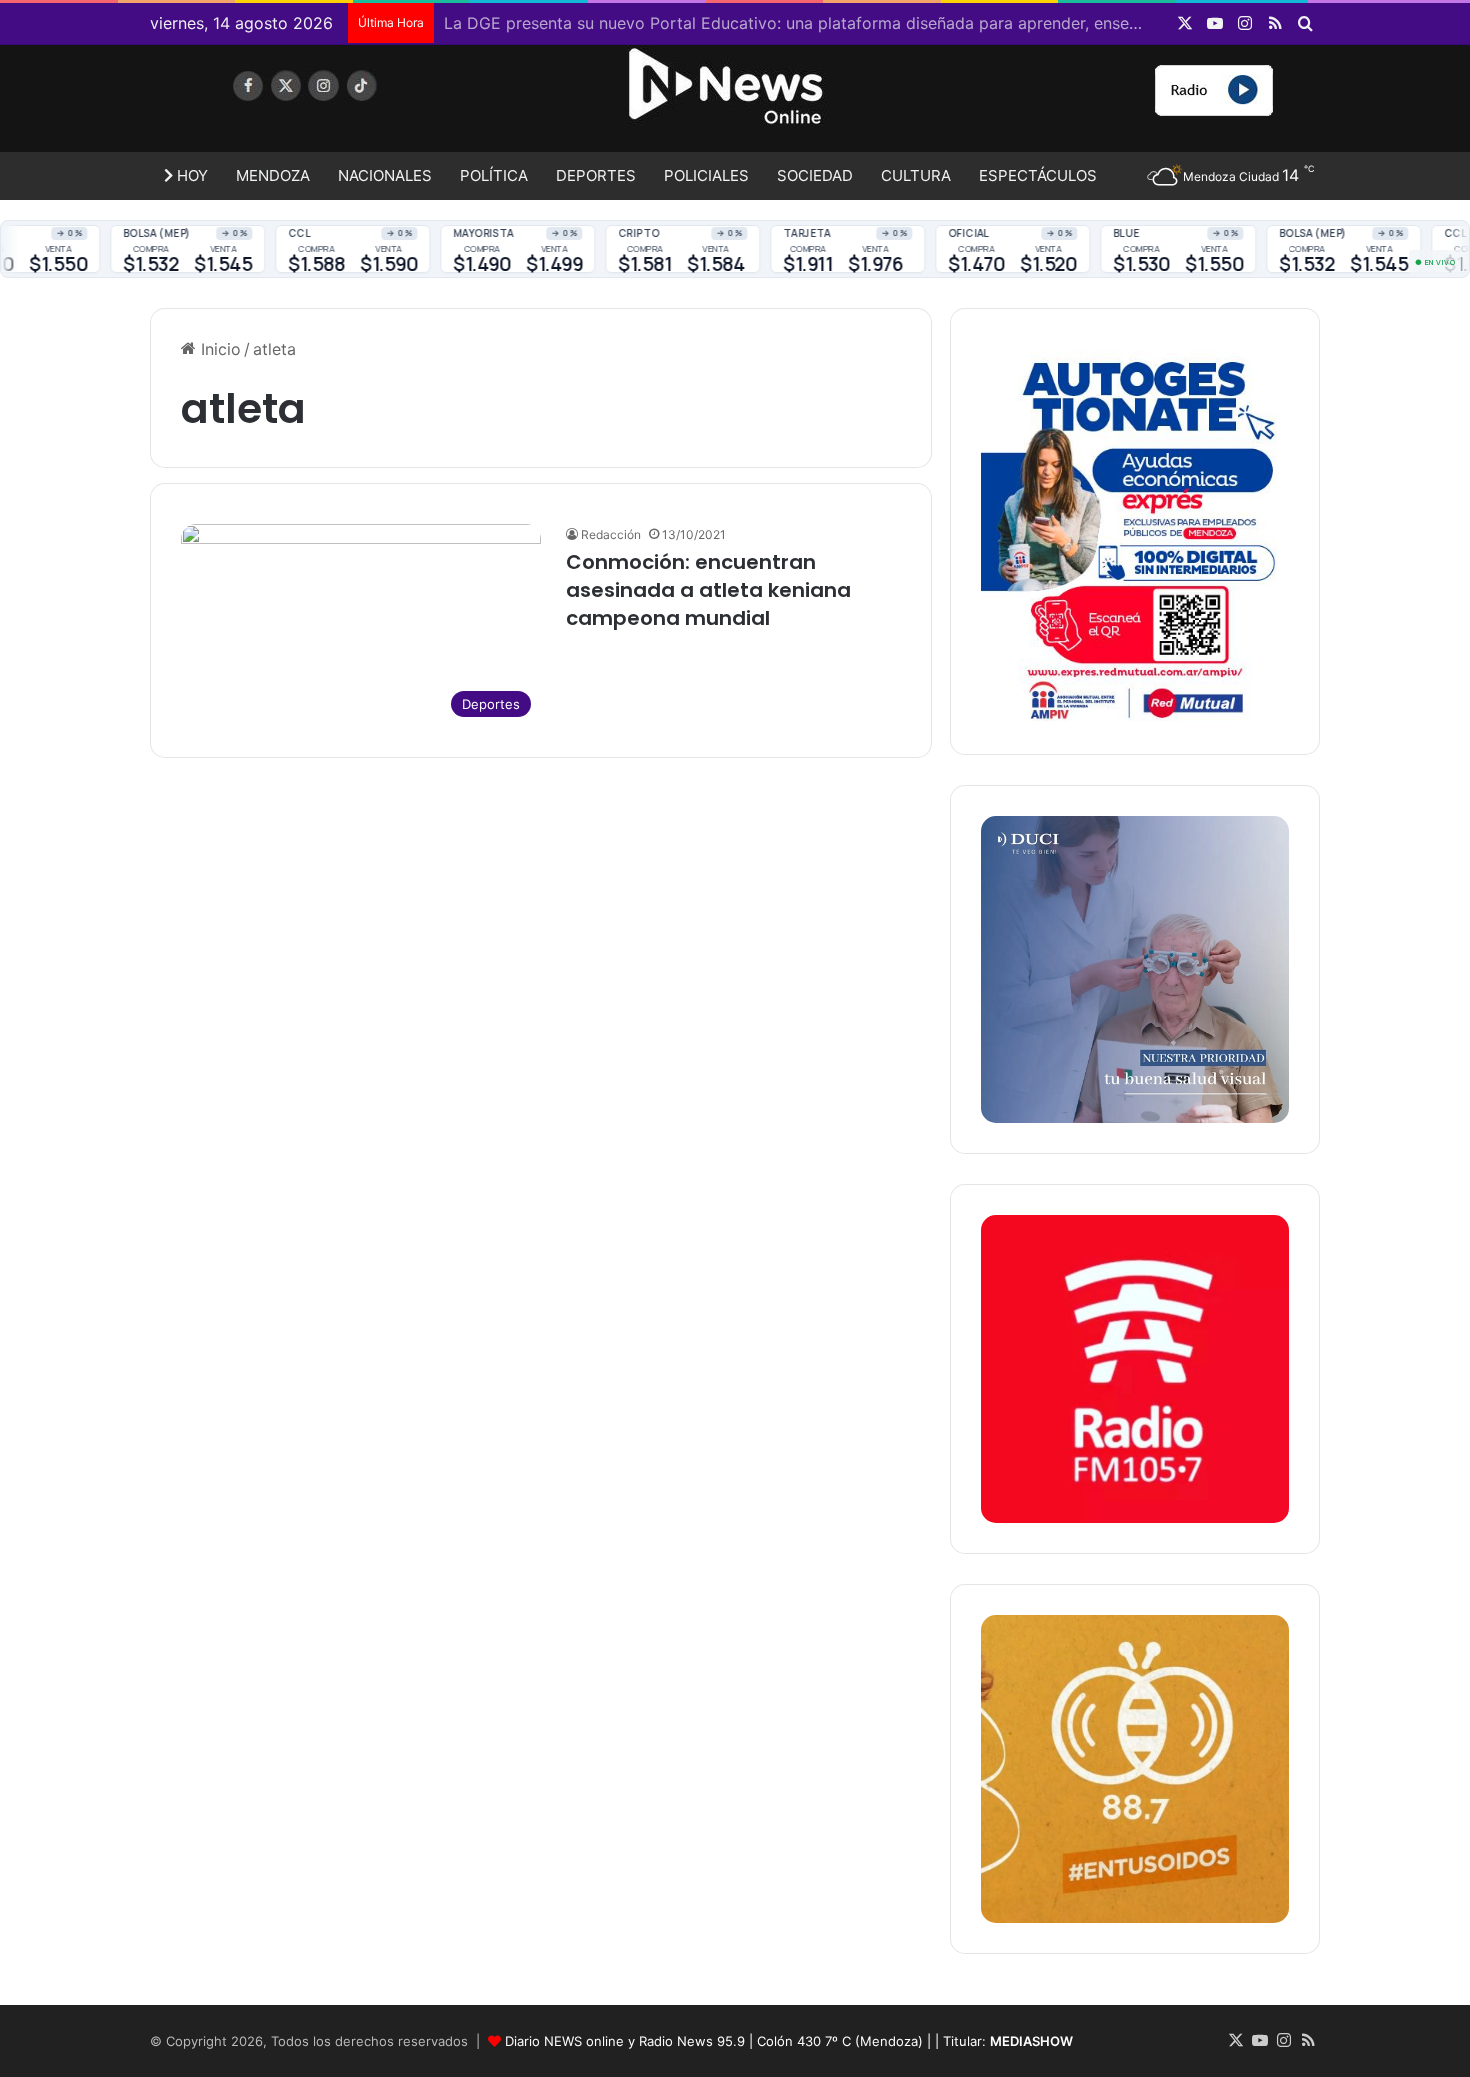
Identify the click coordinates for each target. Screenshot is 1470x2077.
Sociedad (815, 175)
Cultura (916, 175)
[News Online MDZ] (335, 105)
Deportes (596, 175)
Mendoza (273, 175)
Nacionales (385, 175)
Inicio (218, 349)
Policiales (706, 175)
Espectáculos (1038, 175)
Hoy (190, 175)
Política (494, 175)
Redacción (611, 534)
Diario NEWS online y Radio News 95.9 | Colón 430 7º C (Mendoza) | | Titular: (789, 2041)
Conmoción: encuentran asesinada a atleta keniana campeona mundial (708, 590)
